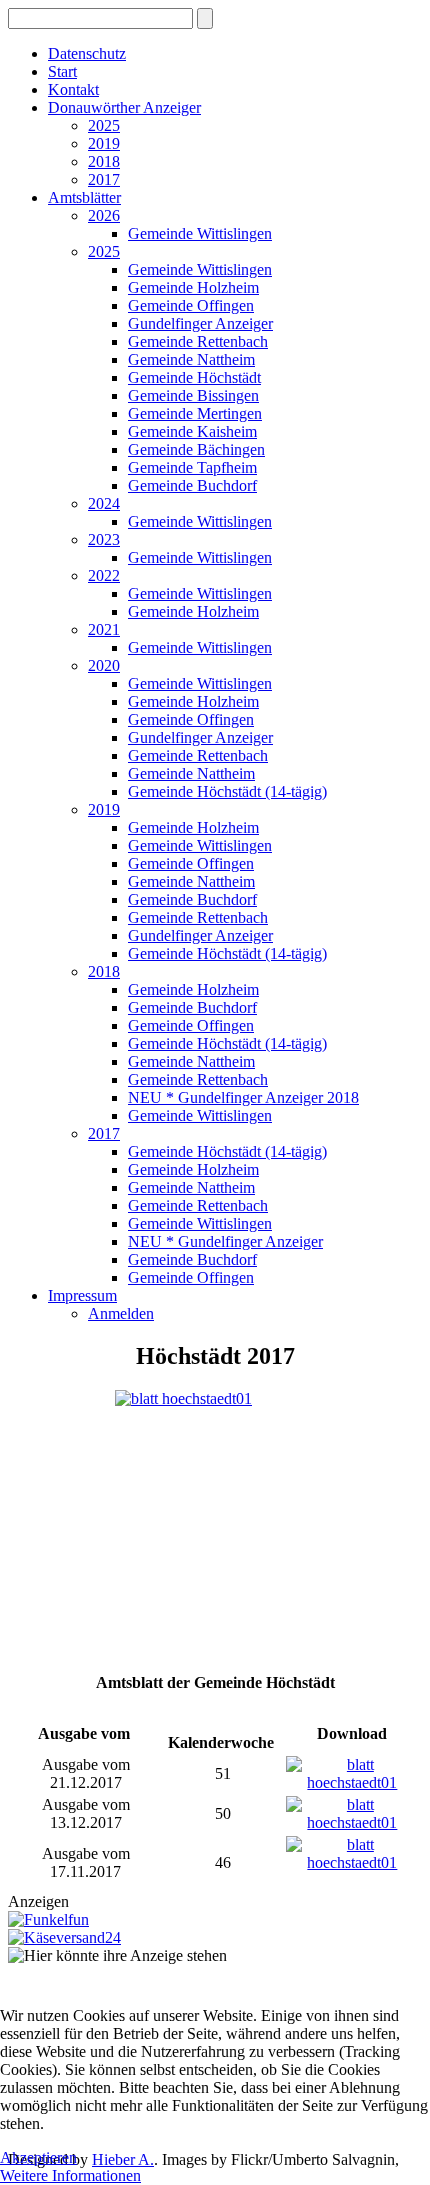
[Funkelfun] (48, 1919)
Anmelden (121, 1313)
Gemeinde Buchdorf (192, 485)
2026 (104, 215)
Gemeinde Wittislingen (200, 233)
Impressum (82, 1295)
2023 (104, 539)
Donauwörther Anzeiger (124, 107)
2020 (104, 665)
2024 (104, 503)
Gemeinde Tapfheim (192, 467)
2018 (104, 161)
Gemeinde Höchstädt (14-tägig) (227, 791)
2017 (104, 179)
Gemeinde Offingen (191, 305)
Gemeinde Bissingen (193, 395)
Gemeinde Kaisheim (192, 431)
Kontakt (73, 89)
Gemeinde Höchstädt (194, 377)
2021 (104, 629)
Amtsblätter (84, 197)
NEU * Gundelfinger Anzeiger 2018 (243, 1097)
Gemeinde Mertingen (195, 413)
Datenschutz (87, 53)
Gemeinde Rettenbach (198, 341)
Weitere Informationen (70, 2175)
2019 (104, 143)
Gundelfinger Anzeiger (200, 323)
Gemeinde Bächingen (196, 449)
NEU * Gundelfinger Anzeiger (225, 1241)
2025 (104, 125)
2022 (104, 575)
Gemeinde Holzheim (193, 287)
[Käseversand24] (64, 1937)
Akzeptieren (38, 2157)
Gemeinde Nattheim (191, 359)
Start (62, 71)
